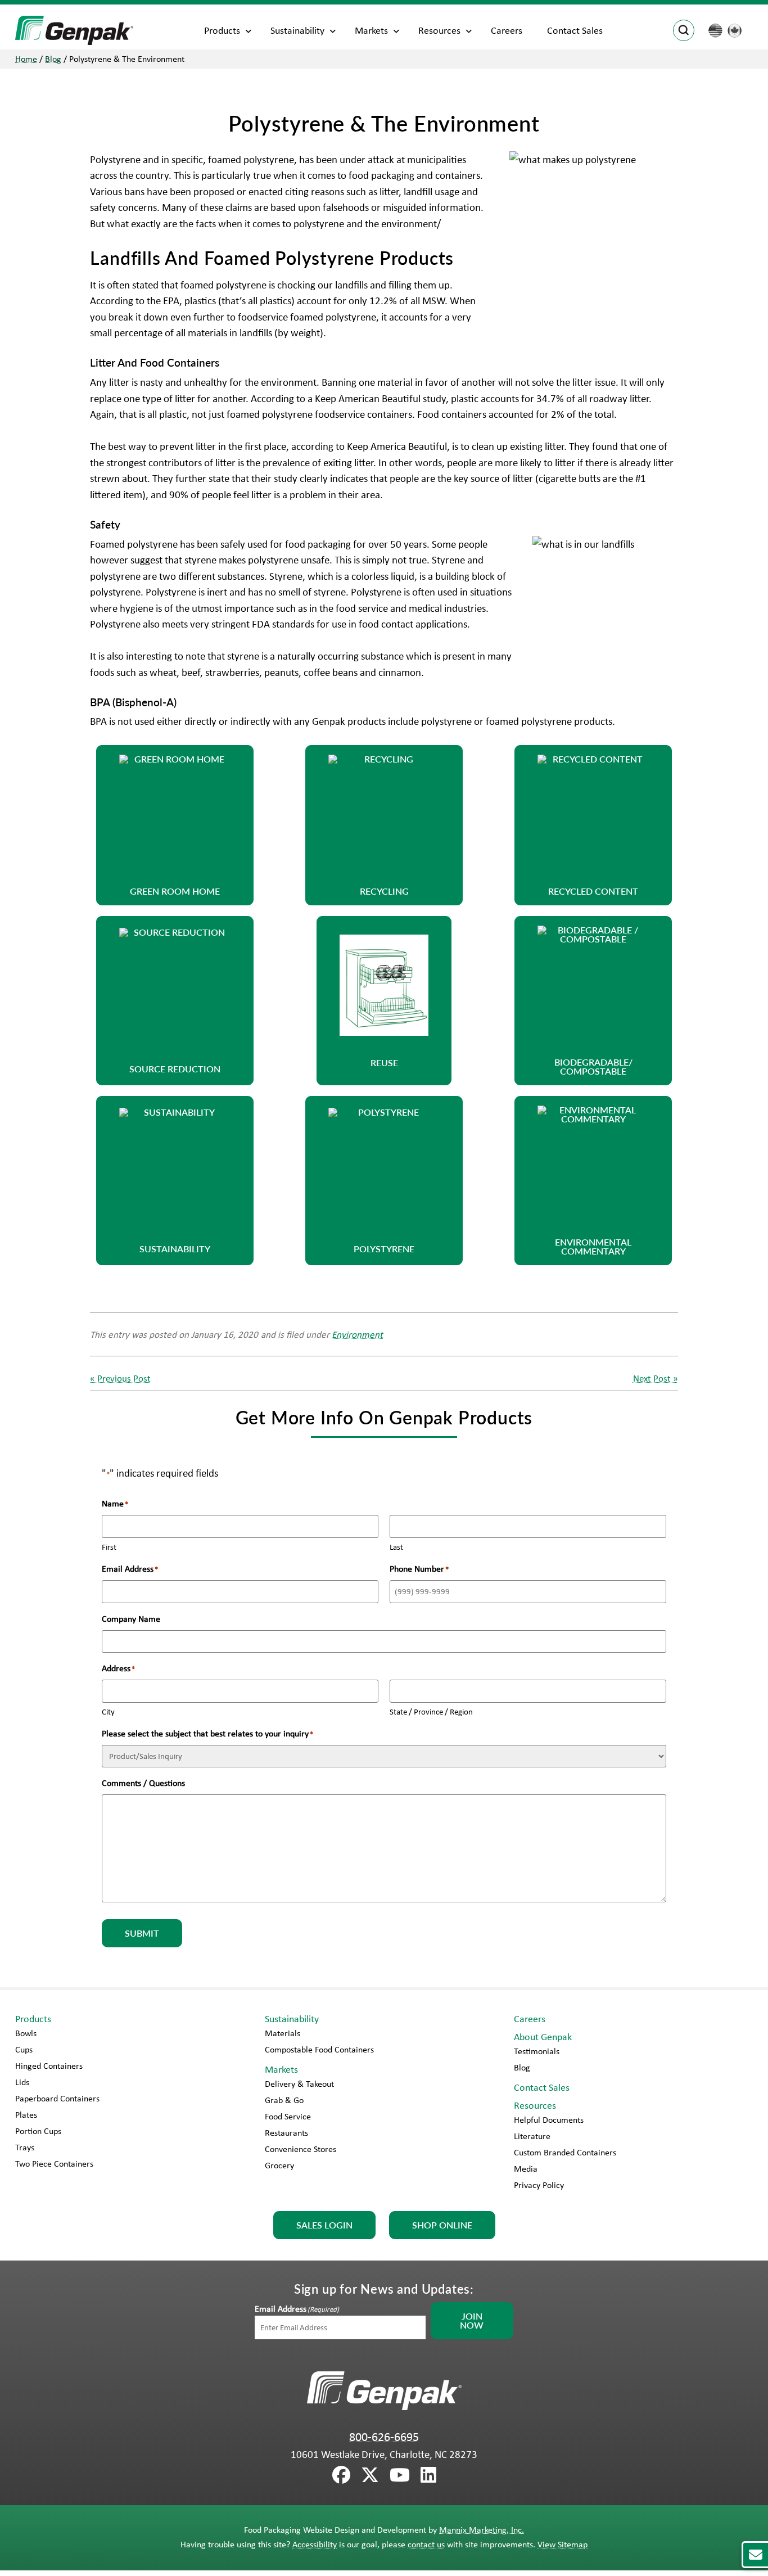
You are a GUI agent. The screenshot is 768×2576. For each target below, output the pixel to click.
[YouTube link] (400, 2475)
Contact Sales (575, 30)
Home (26, 59)
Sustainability (297, 30)
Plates (26, 2115)
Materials (283, 2033)
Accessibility (315, 2544)
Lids (22, 2082)
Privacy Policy (539, 2185)
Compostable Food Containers (319, 2049)
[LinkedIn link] (428, 2475)
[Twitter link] (370, 2475)
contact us (426, 2544)
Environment (357, 1334)
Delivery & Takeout (299, 2084)
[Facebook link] (341, 2475)
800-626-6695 (384, 2437)
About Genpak (543, 2037)
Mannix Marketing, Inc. (482, 2530)
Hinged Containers (49, 2066)
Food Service (288, 2116)
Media (526, 2169)
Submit (142, 1933)
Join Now (472, 2320)
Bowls (26, 2033)
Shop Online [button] (442, 2225)
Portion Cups (38, 2131)
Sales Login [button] (324, 2225)
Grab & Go (284, 2100)
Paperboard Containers (57, 2098)
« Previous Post (120, 1378)
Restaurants (286, 2133)
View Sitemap (563, 2544)
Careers (507, 30)
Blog (53, 59)
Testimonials (537, 2051)
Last (396, 1547)
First (109, 1547)
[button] (175, 825)
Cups (24, 2049)
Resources (439, 30)
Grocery (279, 2165)
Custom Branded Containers (565, 2152)
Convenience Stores (301, 2149)
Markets (371, 30)
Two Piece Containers (54, 2164)
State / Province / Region (431, 1712)
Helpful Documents (549, 2120)
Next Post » (656, 1378)
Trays (25, 2147)
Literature (532, 2136)
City (108, 1712)
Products (222, 30)
